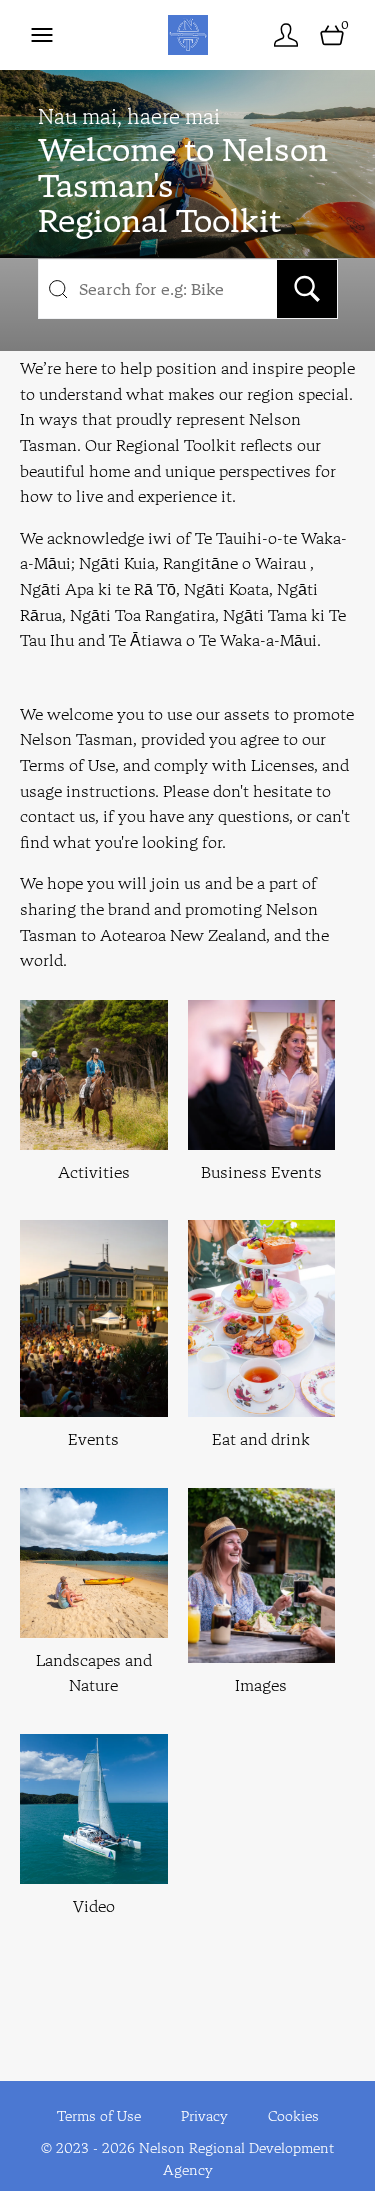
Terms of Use (99, 2116)
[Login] (286, 34)
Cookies (293, 2116)
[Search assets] (307, 289)
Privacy (204, 2116)
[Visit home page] (187, 34)
